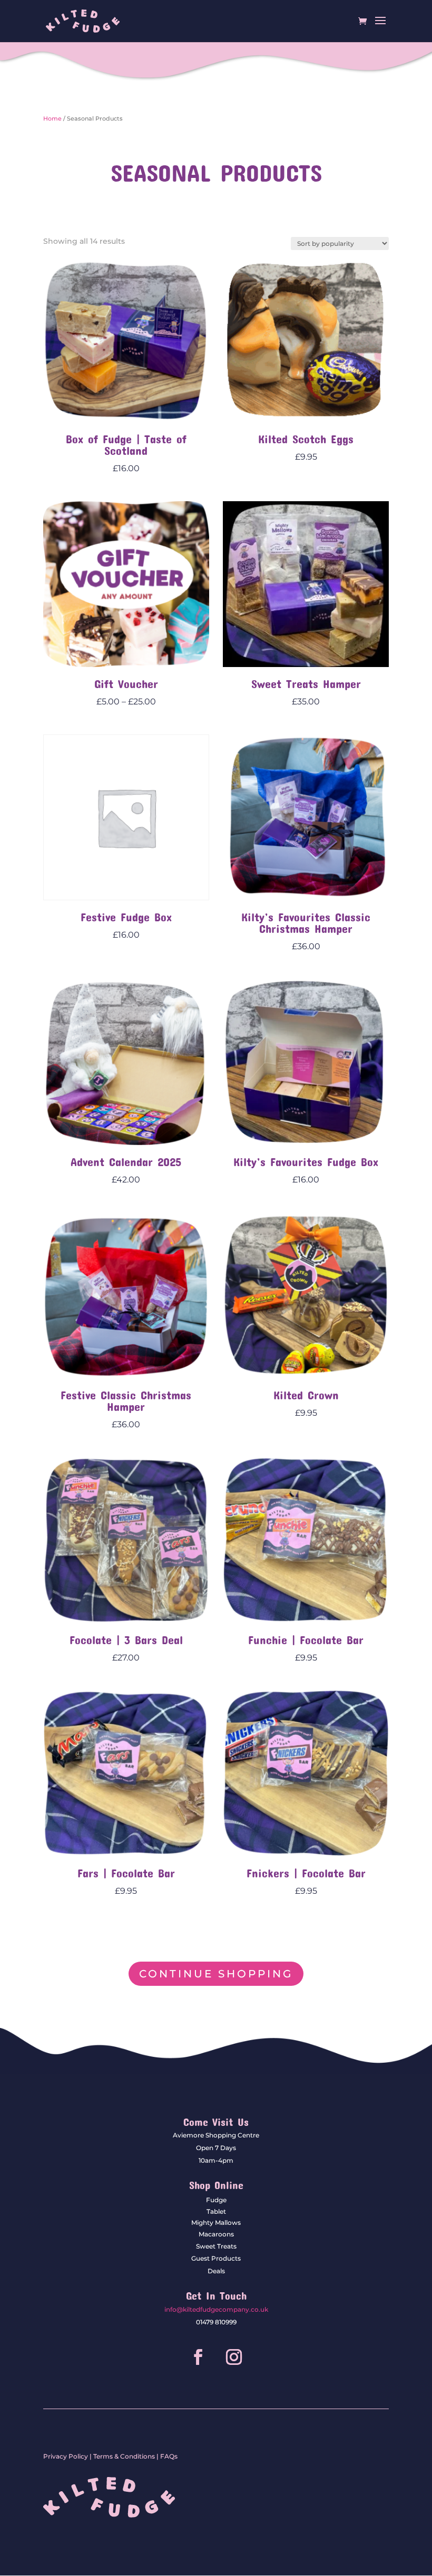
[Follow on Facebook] (198, 2357)
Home (52, 118)
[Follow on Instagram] (234, 2357)
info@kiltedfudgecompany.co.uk (216, 2309)
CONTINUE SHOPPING (216, 1974)
